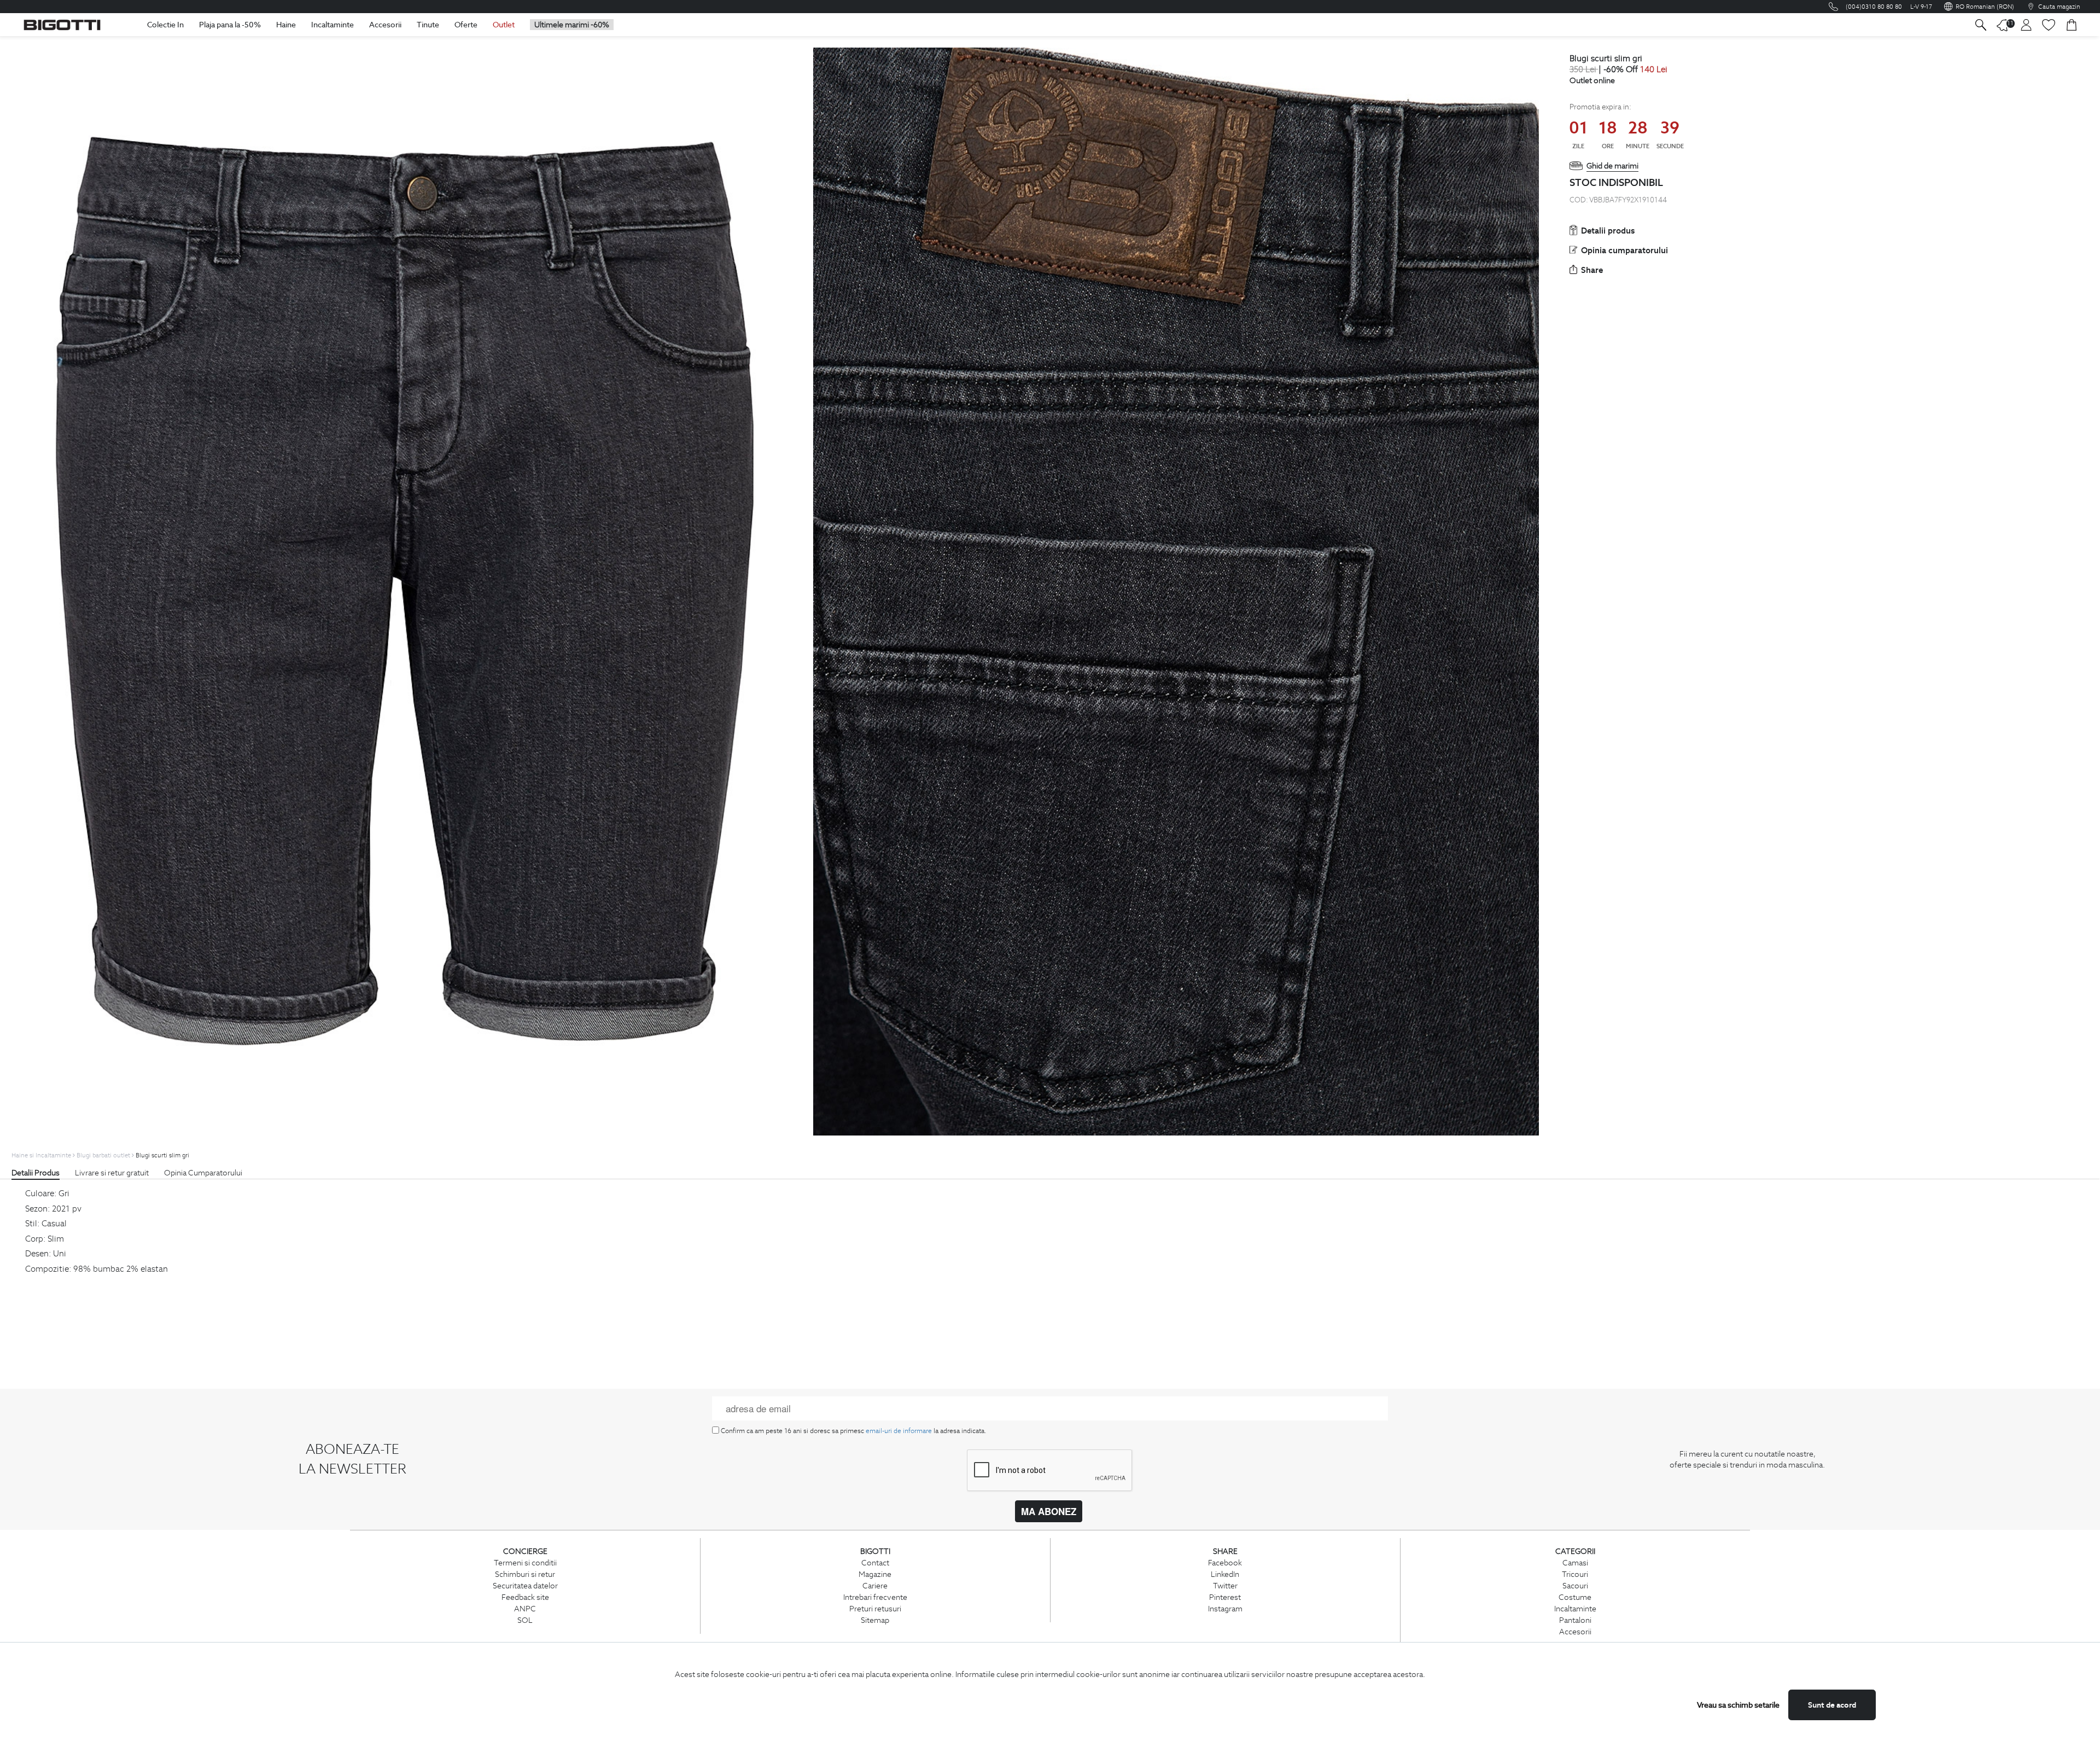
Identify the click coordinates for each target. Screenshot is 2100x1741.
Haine (286, 25)
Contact (875, 1563)
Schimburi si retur (525, 1574)
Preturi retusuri (875, 1609)
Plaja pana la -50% (230, 25)
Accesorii (385, 25)
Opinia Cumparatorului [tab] (203, 1173)
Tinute (428, 25)
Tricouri (1575, 1574)
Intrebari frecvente (875, 1597)
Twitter (1225, 1586)
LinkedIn (1225, 1574)
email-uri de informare (899, 1431)
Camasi (1575, 1563)
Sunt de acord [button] (1832, 1705)
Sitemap (875, 1620)
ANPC (525, 1609)
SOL (525, 1620)
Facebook (1225, 1563)
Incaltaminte (332, 25)
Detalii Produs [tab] (36, 1173)
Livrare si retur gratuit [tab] (112, 1173)
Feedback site (525, 1597)
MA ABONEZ (1049, 1511)
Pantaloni (1575, 1620)
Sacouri (1575, 1586)
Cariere (875, 1586)
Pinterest (1225, 1597)
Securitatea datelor (525, 1586)
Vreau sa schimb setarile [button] (1738, 1705)
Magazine (875, 1574)
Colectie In (165, 25)
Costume (1575, 1597)
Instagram (1225, 1609)
